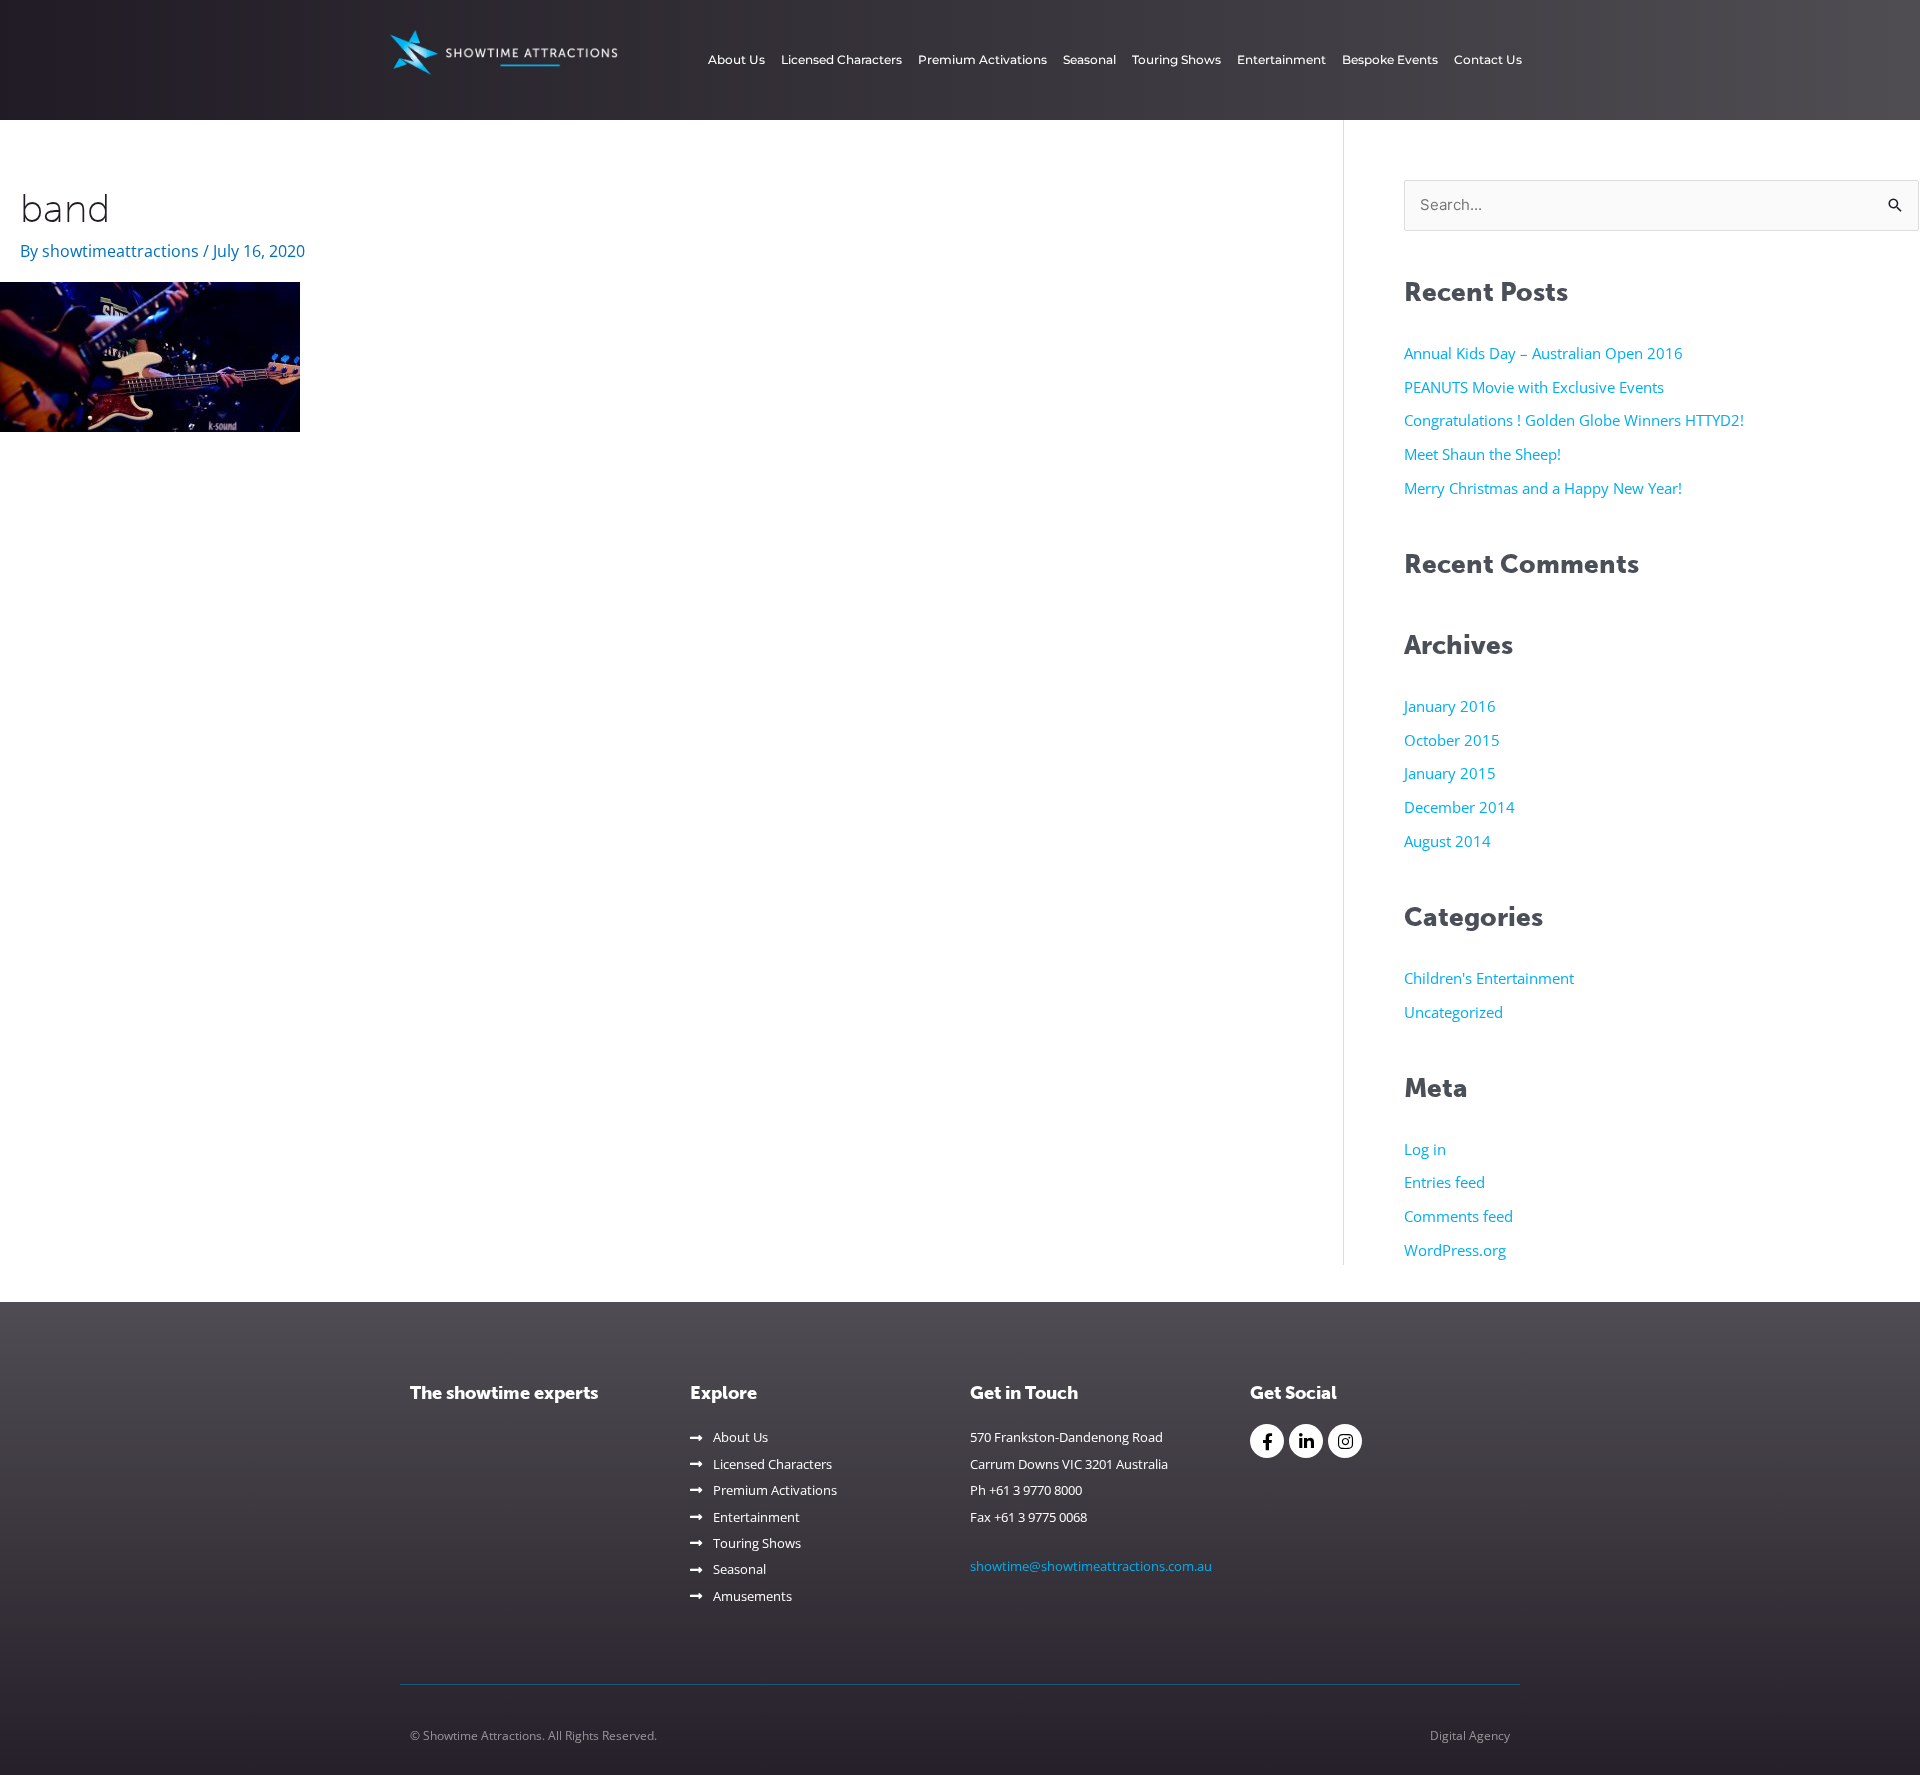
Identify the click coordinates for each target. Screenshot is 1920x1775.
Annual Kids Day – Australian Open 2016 (1543, 353)
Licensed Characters (841, 59)
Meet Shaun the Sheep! (1482, 454)
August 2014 (1447, 841)
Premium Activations (982, 59)
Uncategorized (1453, 1012)
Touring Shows (1176, 59)
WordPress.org (1455, 1250)
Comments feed (1458, 1216)
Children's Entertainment (1489, 978)
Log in (1425, 1149)
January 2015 (1450, 773)
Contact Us (1488, 59)
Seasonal (1089, 59)
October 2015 (1452, 740)
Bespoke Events (1390, 59)
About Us (736, 59)
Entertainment (1281, 59)
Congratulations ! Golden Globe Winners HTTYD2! (1574, 420)
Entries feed (1444, 1182)
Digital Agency (1470, 1735)
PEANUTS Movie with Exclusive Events (1534, 387)
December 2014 (1459, 807)
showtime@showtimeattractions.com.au (1091, 1566)
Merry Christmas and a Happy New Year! (1543, 488)
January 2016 (1450, 706)
